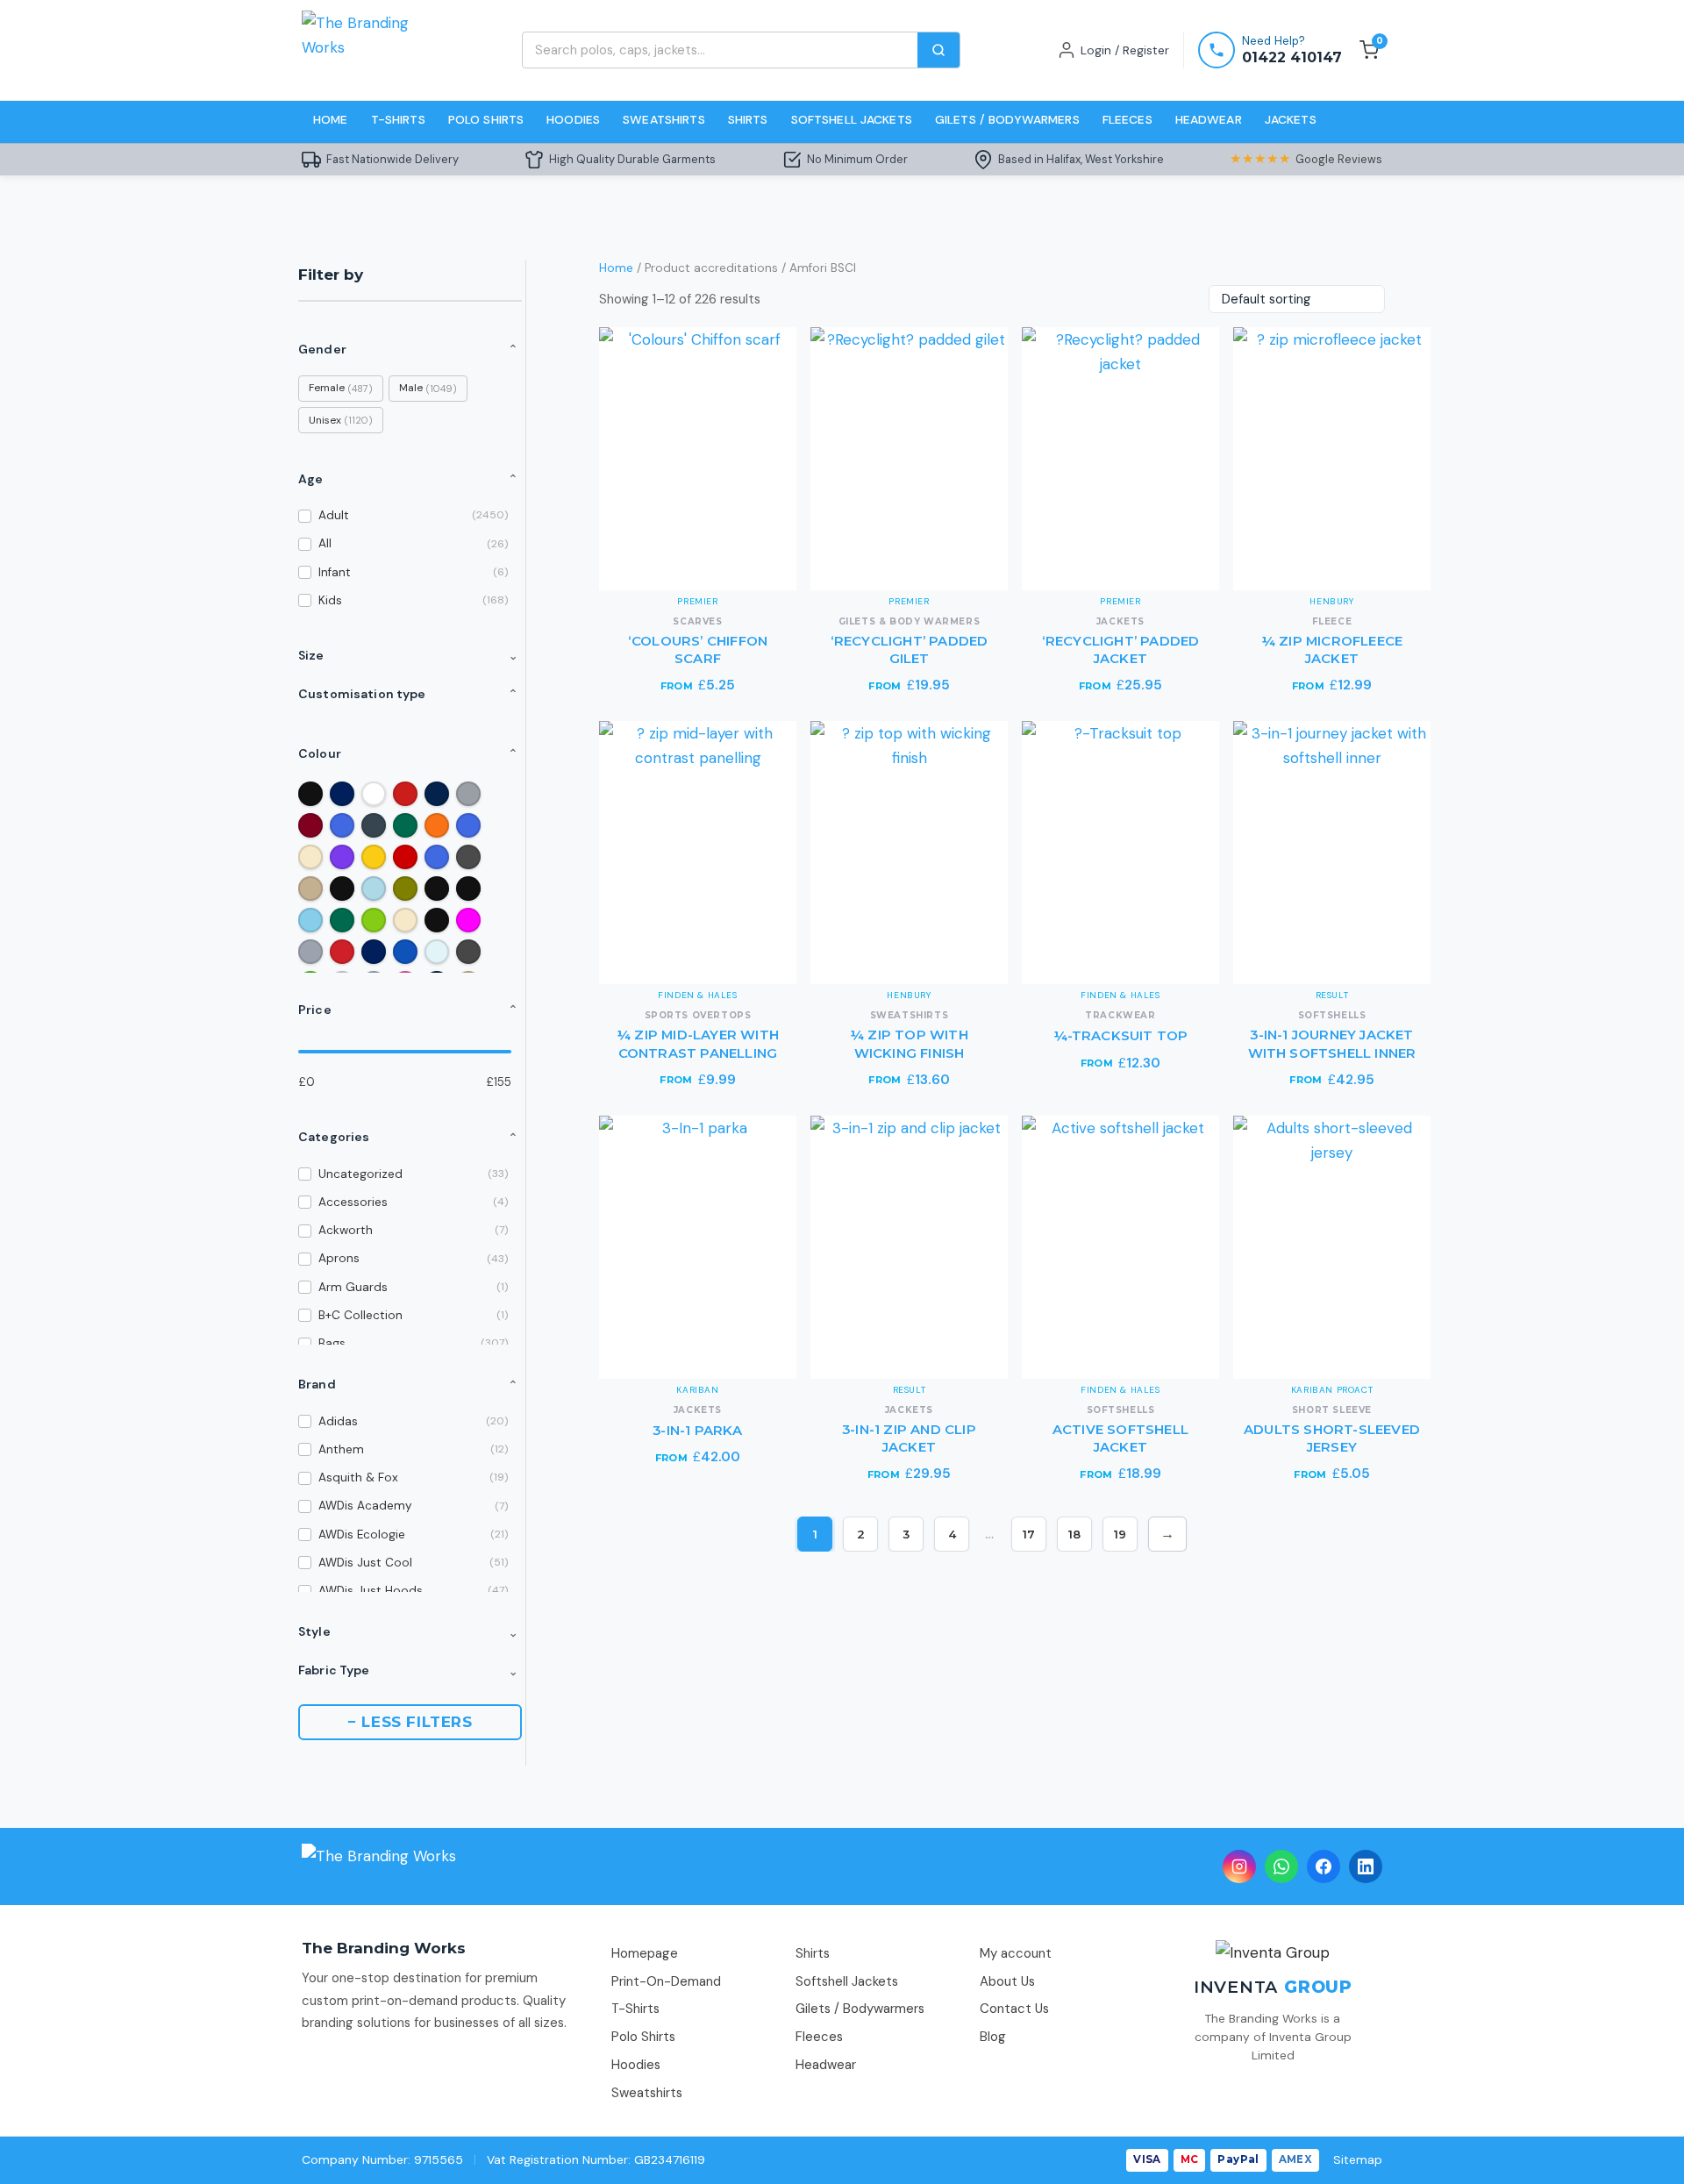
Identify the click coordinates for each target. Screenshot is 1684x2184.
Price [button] (408, 1010)
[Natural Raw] (405, 920)
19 (1120, 1534)
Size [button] (408, 655)
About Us (1007, 1981)
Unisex (341, 420)
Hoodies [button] (573, 119)
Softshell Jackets (852, 119)
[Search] (938, 50)
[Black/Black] (468, 889)
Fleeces (1127, 119)
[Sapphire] (405, 952)
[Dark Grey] (468, 857)
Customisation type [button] (408, 694)
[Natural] (310, 857)
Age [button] (408, 479)
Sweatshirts (664, 119)
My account (1016, 1953)
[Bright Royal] (437, 857)
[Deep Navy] (374, 952)
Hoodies (636, 2065)
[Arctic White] (437, 952)
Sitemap (1358, 2159)
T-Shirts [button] (398, 119)
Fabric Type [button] (408, 1670)
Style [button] (408, 1631)
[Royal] (342, 825)
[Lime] (374, 920)
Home (331, 119)
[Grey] (310, 952)
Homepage (645, 1953)
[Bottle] (342, 920)
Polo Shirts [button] (486, 119)
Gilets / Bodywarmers (1007, 119)
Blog (993, 2037)
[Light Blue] (374, 889)
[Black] (310, 794)
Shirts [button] (748, 119)
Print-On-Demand (666, 1981)
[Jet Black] (437, 889)
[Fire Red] (342, 952)
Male (428, 388)
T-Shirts (635, 2009)
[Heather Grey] (468, 794)
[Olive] (405, 889)
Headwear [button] (1209, 119)
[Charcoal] (374, 825)
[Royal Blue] (468, 825)
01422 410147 (1292, 57)
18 (1074, 1534)
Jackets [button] (1291, 119)
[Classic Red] (405, 857)
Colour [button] (408, 753)
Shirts (813, 1953)
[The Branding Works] (379, 1866)
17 (1029, 1534)
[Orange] (437, 825)
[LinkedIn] (1366, 1866)
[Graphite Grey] (468, 952)
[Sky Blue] (310, 920)
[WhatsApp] (1281, 1866)
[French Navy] (437, 794)
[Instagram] (1239, 1866)
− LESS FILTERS (410, 1722)
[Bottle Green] (405, 825)
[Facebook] (1324, 1866)
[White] (374, 794)
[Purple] (342, 857)
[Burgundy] (310, 825)
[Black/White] (342, 889)
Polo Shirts (643, 2037)
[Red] (405, 794)
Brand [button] (408, 1384)
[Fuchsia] (468, 920)
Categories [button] (408, 1137)
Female (341, 388)
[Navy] (342, 794)
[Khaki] (310, 889)
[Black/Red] (437, 920)
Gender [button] (408, 349)
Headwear (826, 2065)
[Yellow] (374, 857)
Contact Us (1014, 2009)
